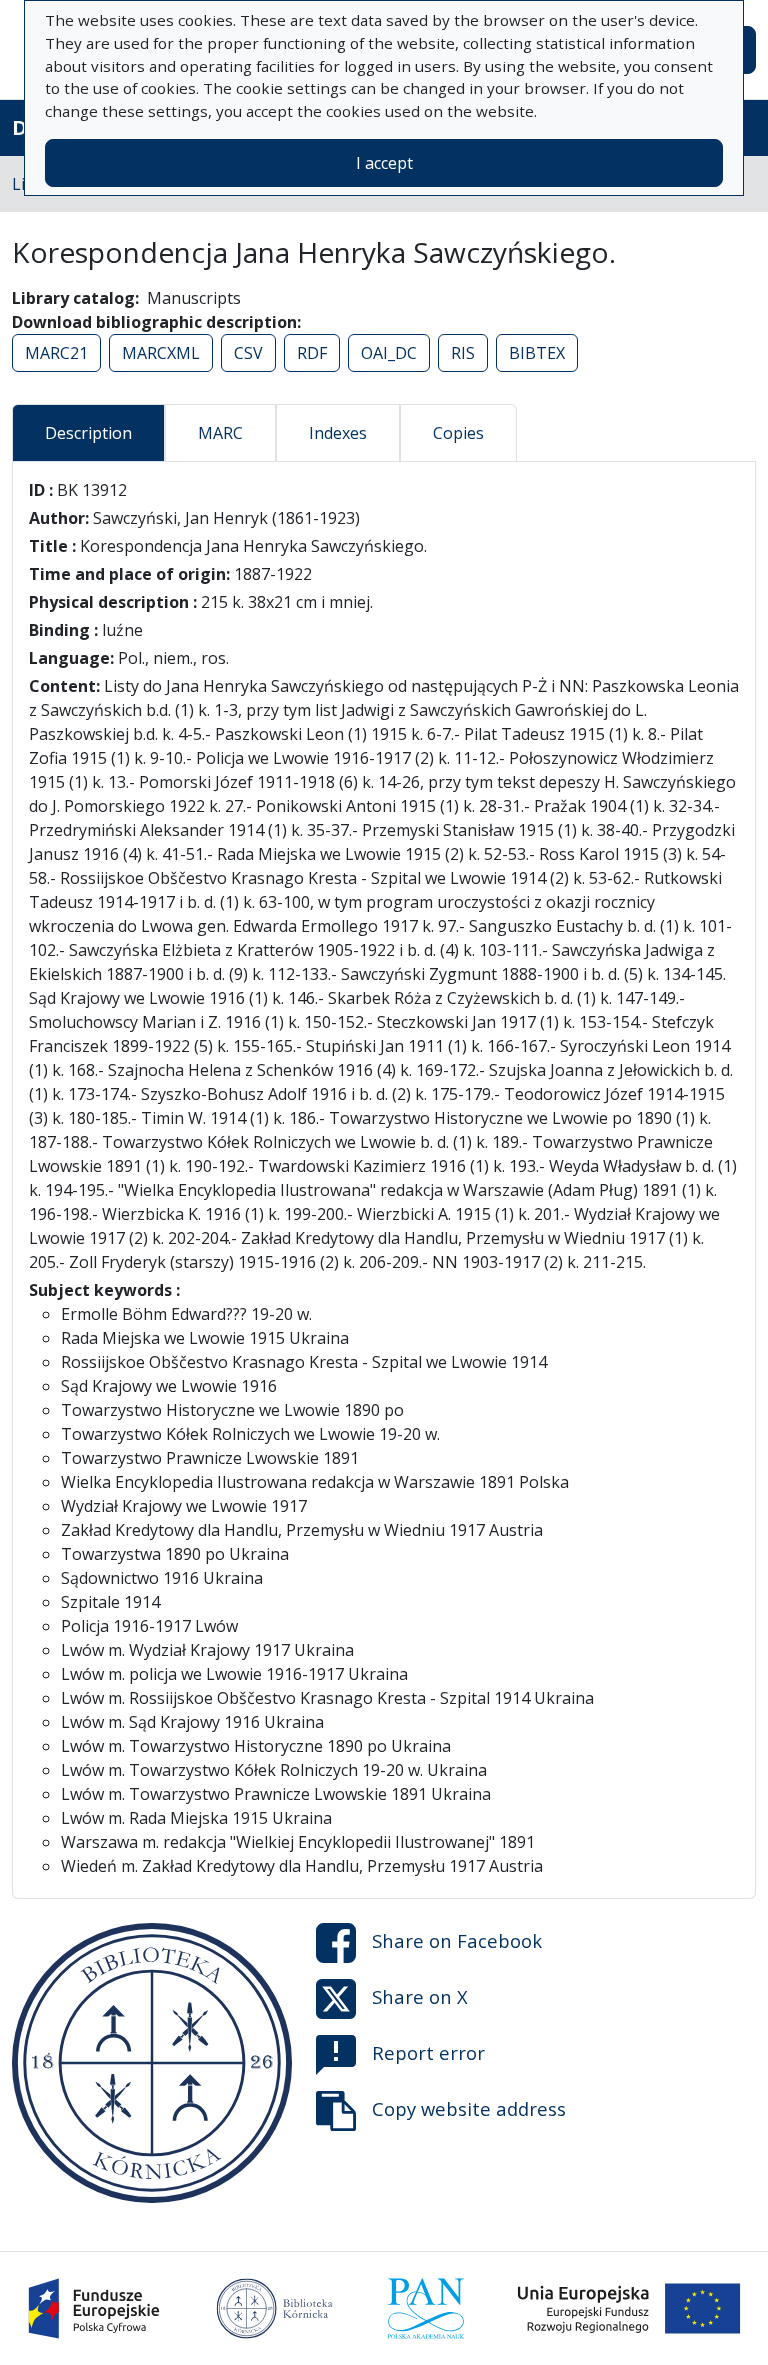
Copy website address (469, 2108)
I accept (384, 163)
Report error (428, 2052)
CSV (248, 353)
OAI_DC (389, 353)
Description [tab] (88, 433)
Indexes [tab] (338, 433)
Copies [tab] (458, 433)
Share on (457, 1940)
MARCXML (161, 353)
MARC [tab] (220, 433)
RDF (312, 353)
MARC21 (56, 353)
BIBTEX (537, 353)
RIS (463, 353)
